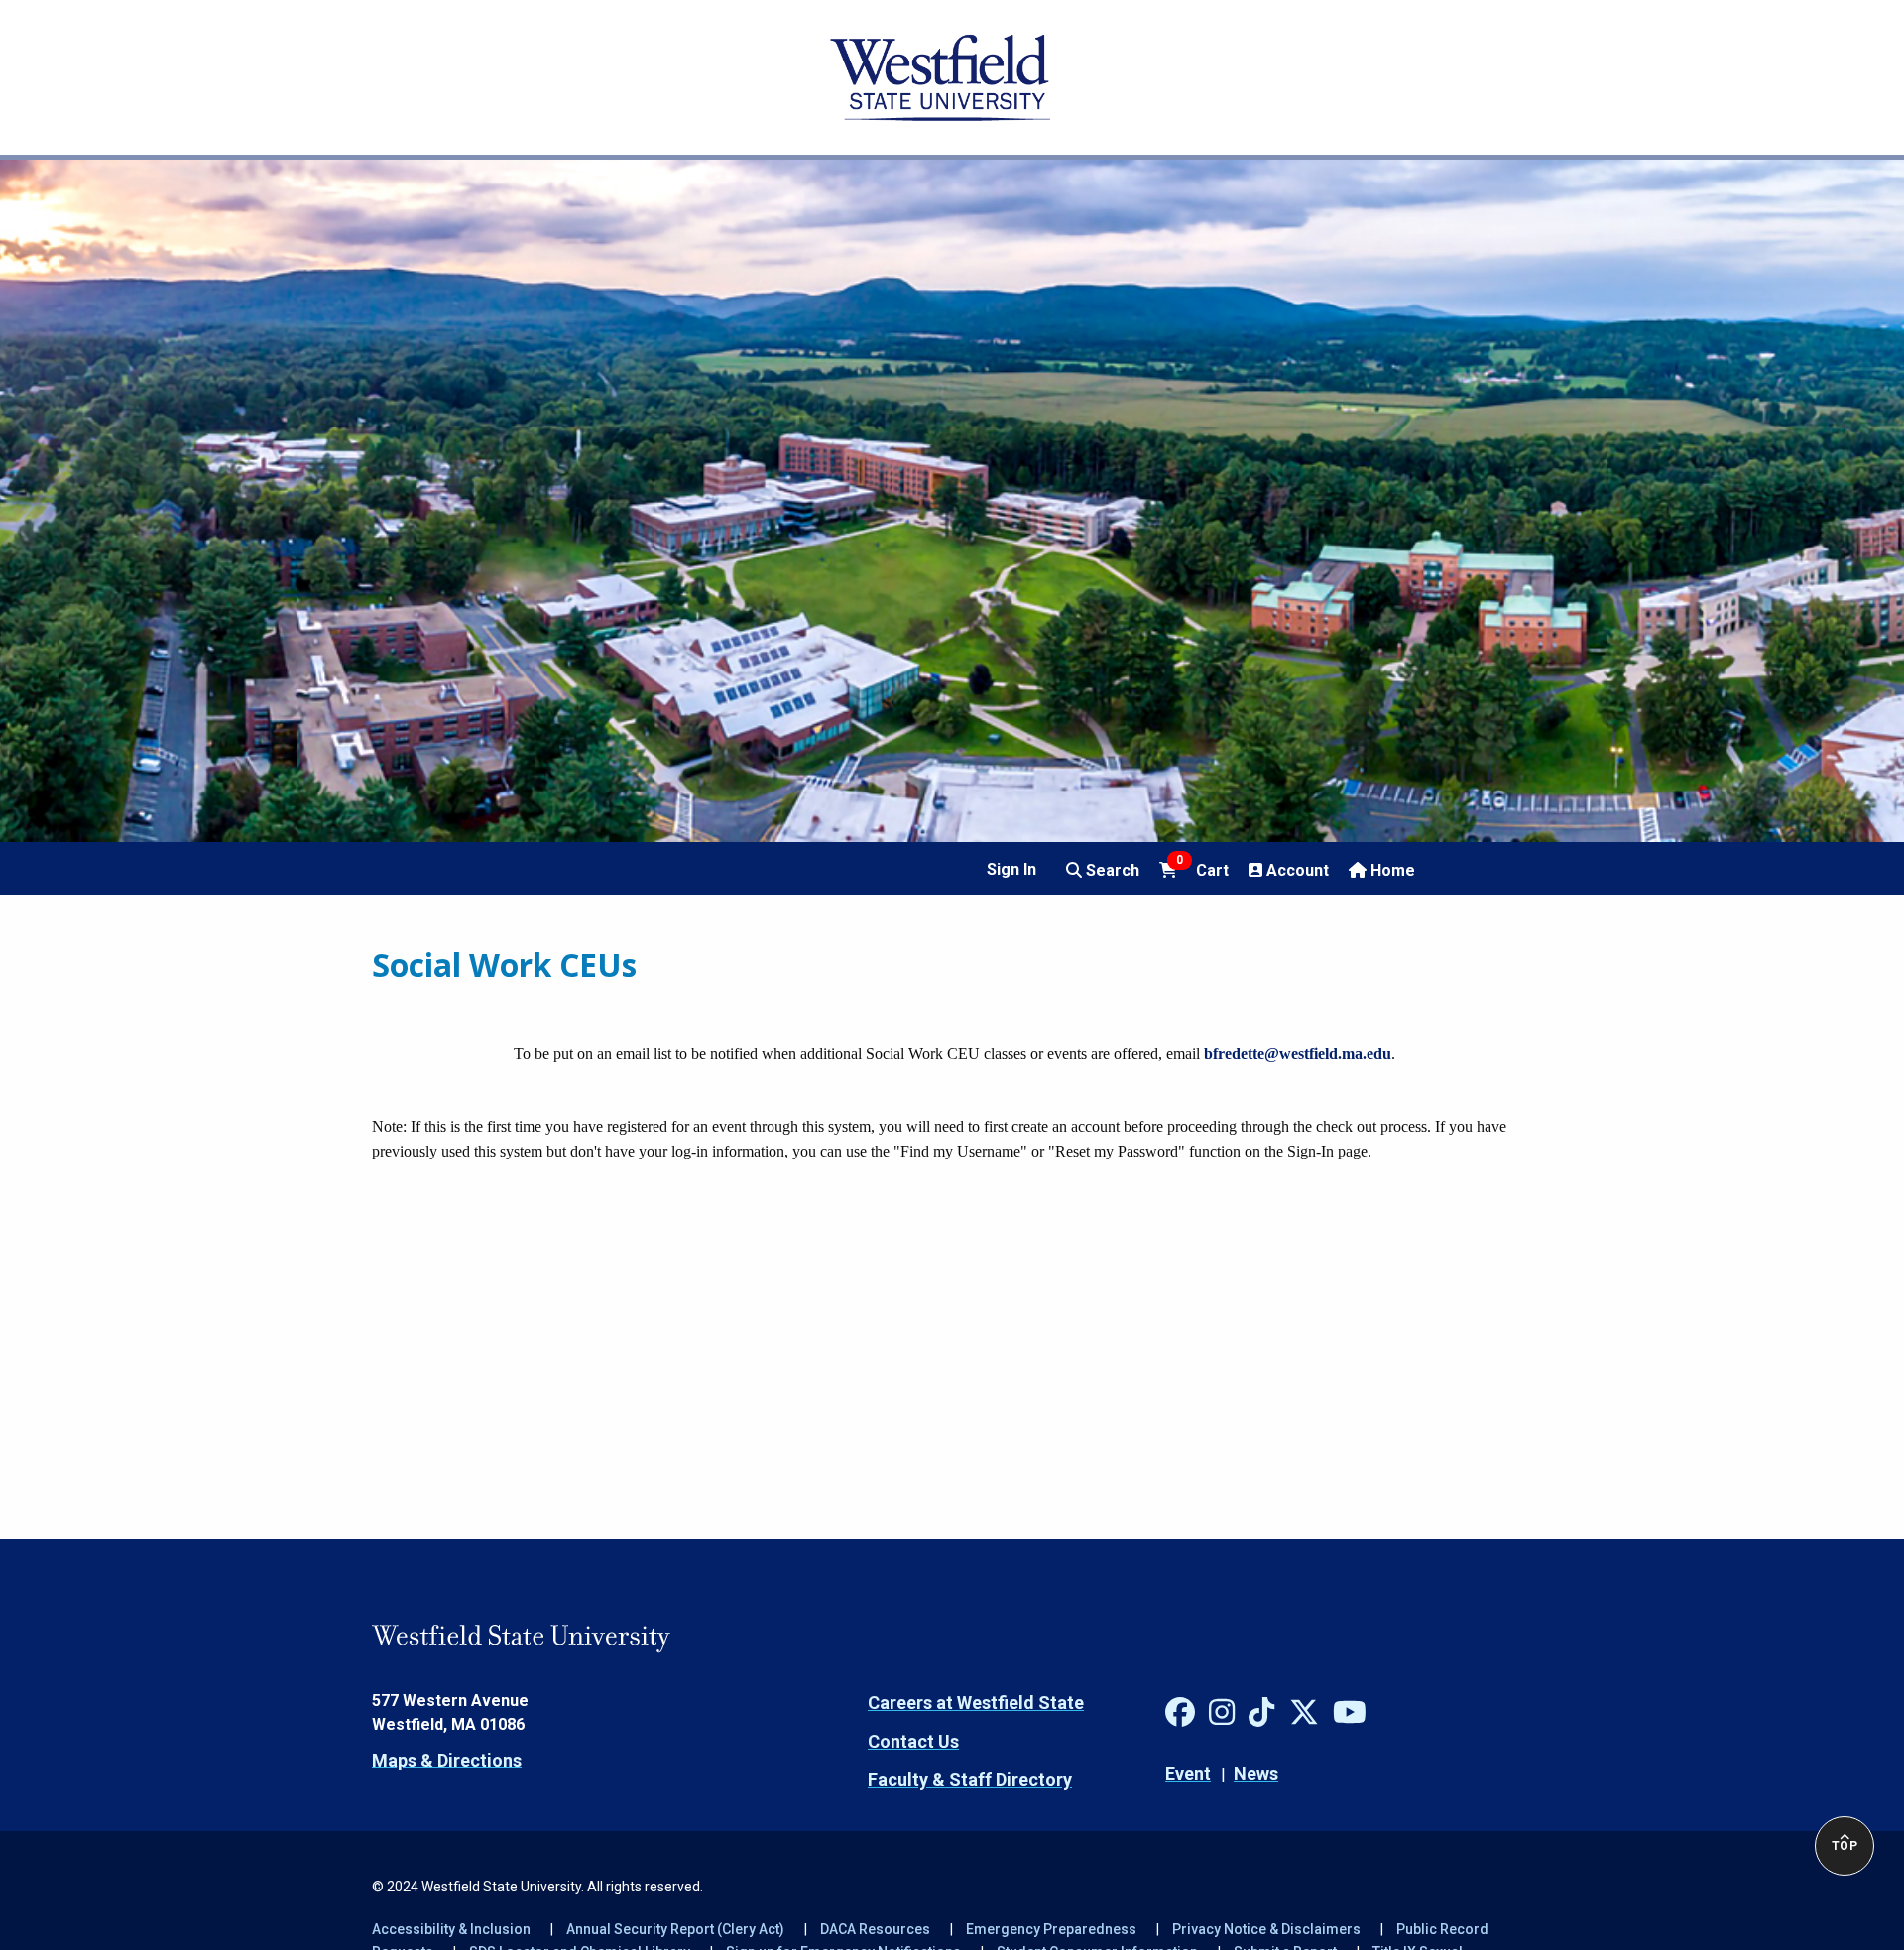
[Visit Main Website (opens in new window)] (940, 77)
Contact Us (913, 1741)
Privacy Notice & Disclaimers (1266, 1929)
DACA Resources (875, 1929)
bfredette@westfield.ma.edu (1298, 1054)
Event (1188, 1774)
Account (1296, 870)
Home (1391, 870)
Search (1111, 870)
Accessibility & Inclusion (451, 1929)
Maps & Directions (447, 1760)
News (1256, 1774)
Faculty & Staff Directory (970, 1780)
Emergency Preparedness (1051, 1929)
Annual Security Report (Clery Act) (675, 1929)
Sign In (1011, 869)
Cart (1202, 869)
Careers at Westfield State (976, 1703)
